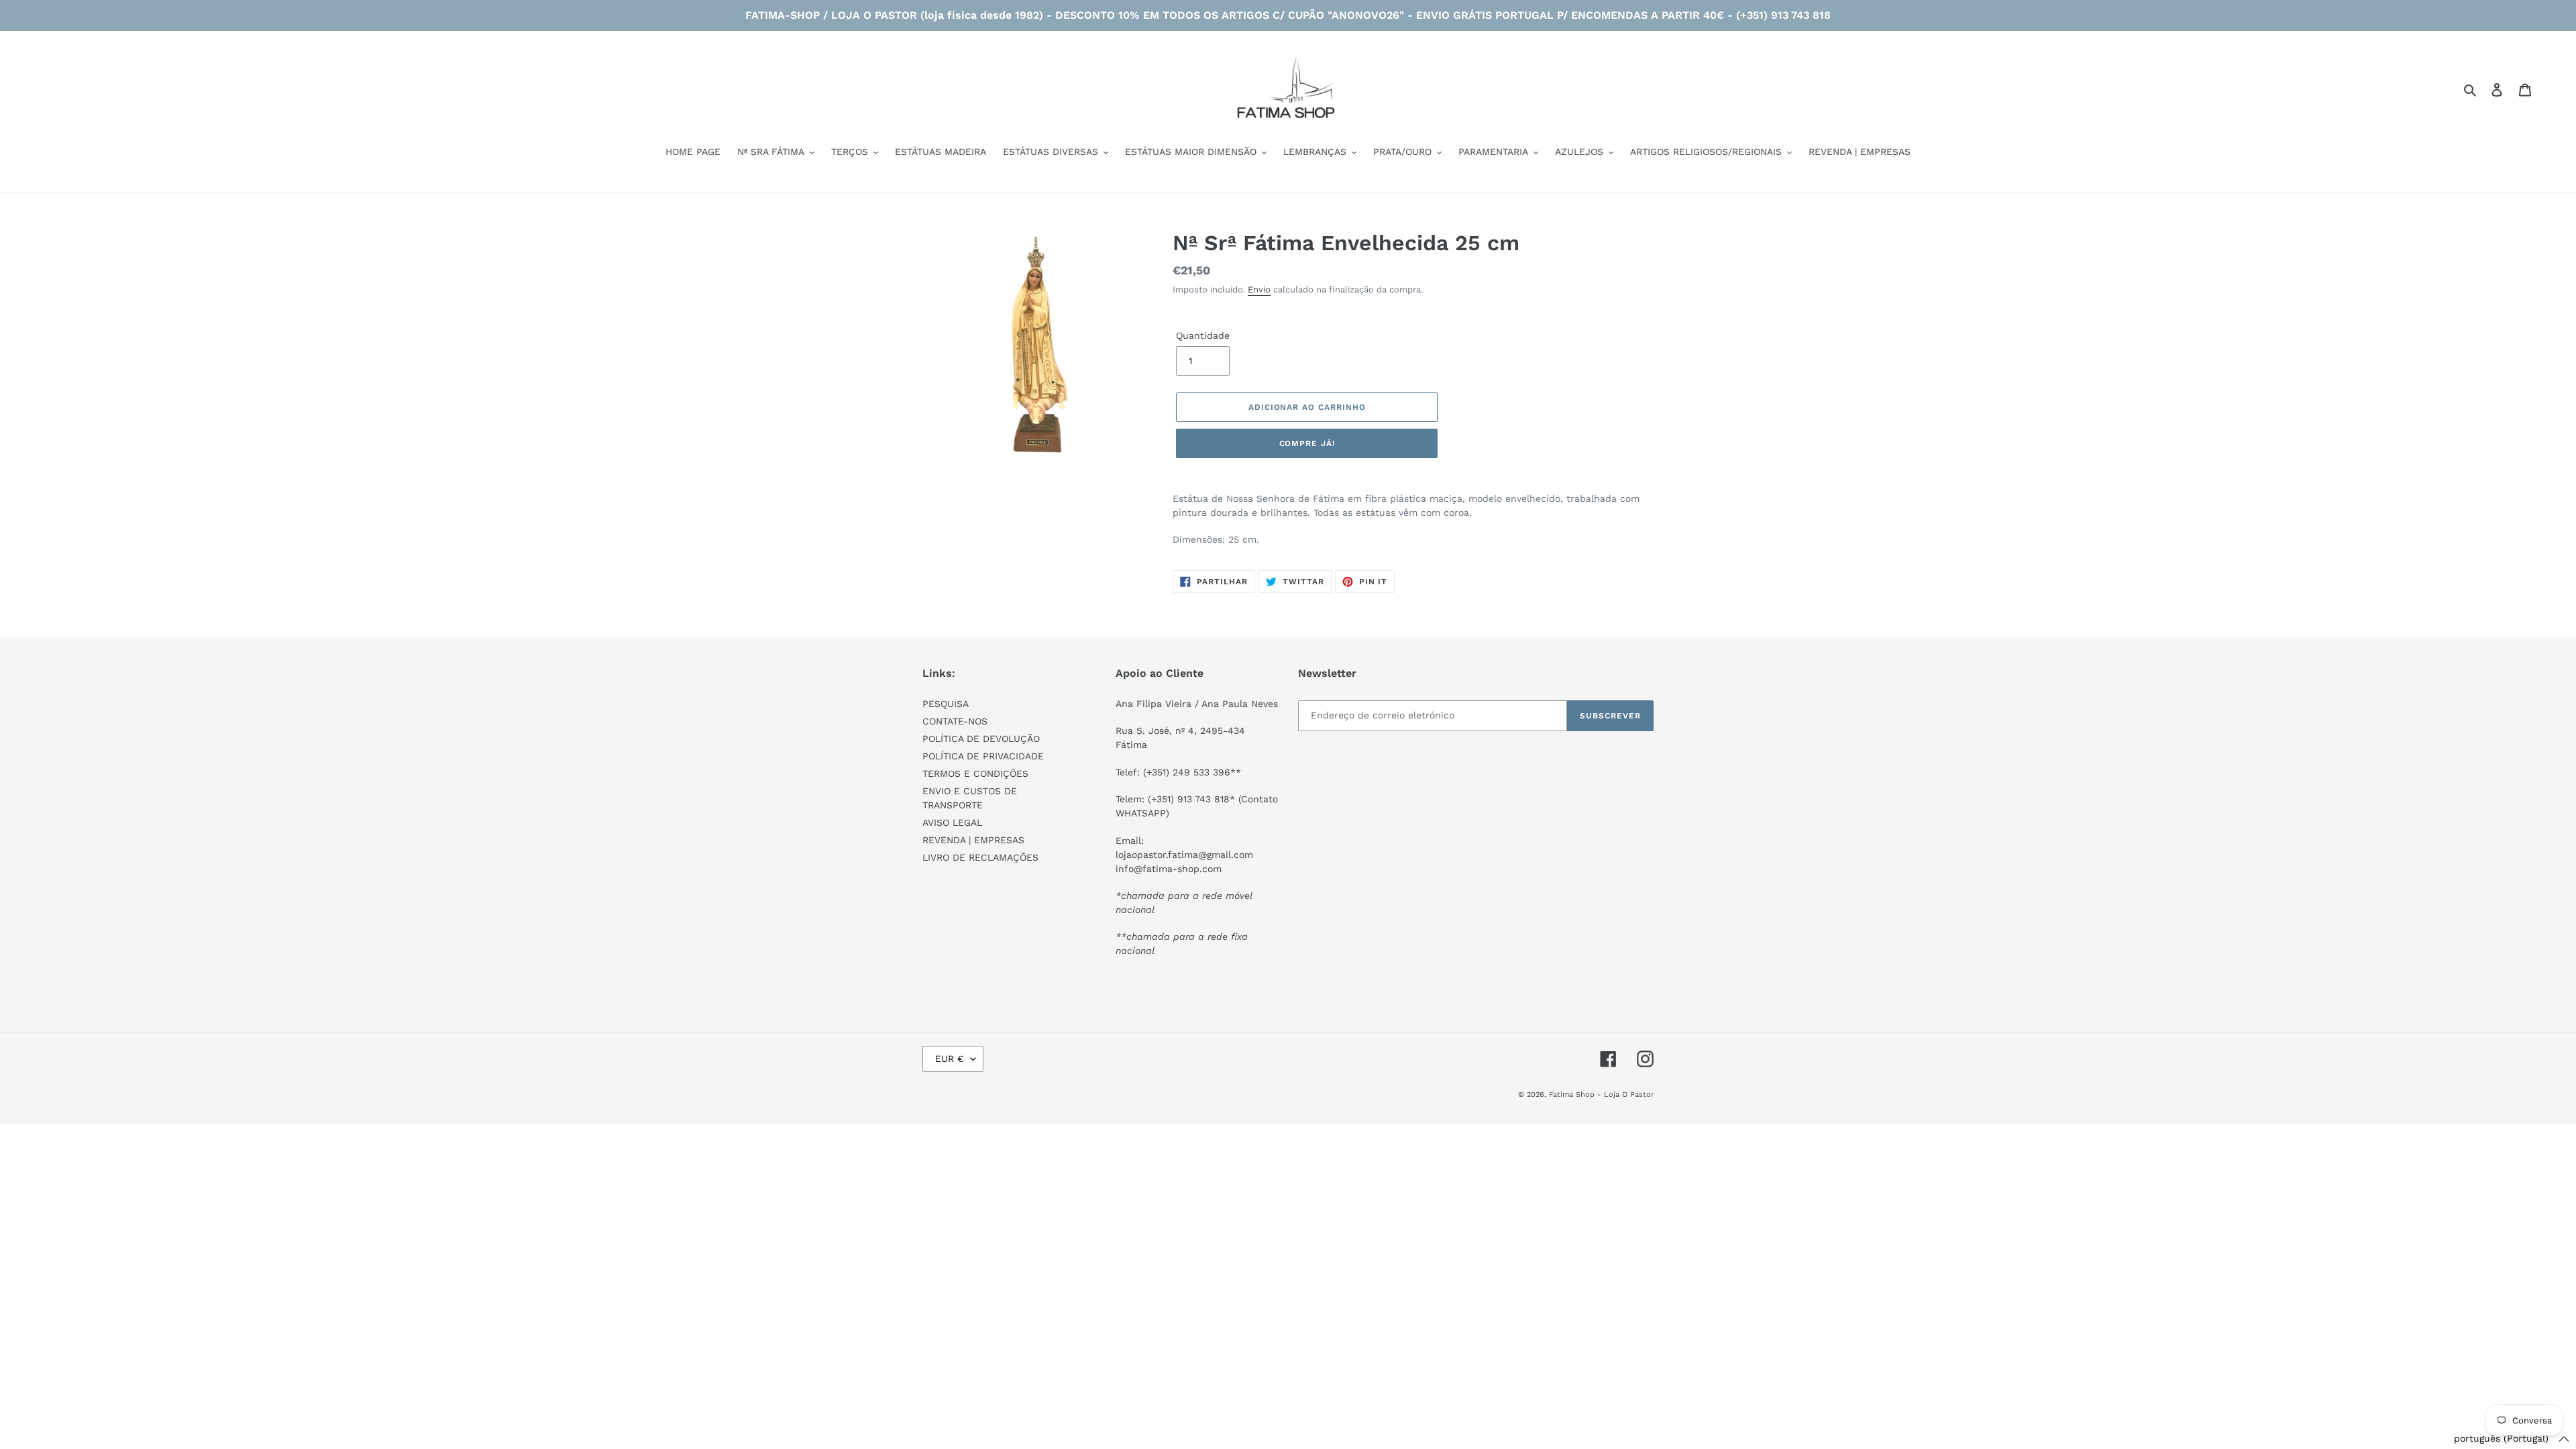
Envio (1259, 289)
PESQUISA (946, 704)
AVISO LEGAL (952, 822)
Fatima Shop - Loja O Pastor (1601, 1094)
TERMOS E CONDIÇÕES (975, 773)
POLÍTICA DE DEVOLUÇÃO (981, 739)
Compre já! (1307, 443)
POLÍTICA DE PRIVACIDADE (983, 756)
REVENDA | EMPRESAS (973, 840)
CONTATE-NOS (955, 721)
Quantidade (1203, 335)
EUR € (950, 1059)
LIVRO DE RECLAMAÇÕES (980, 857)
